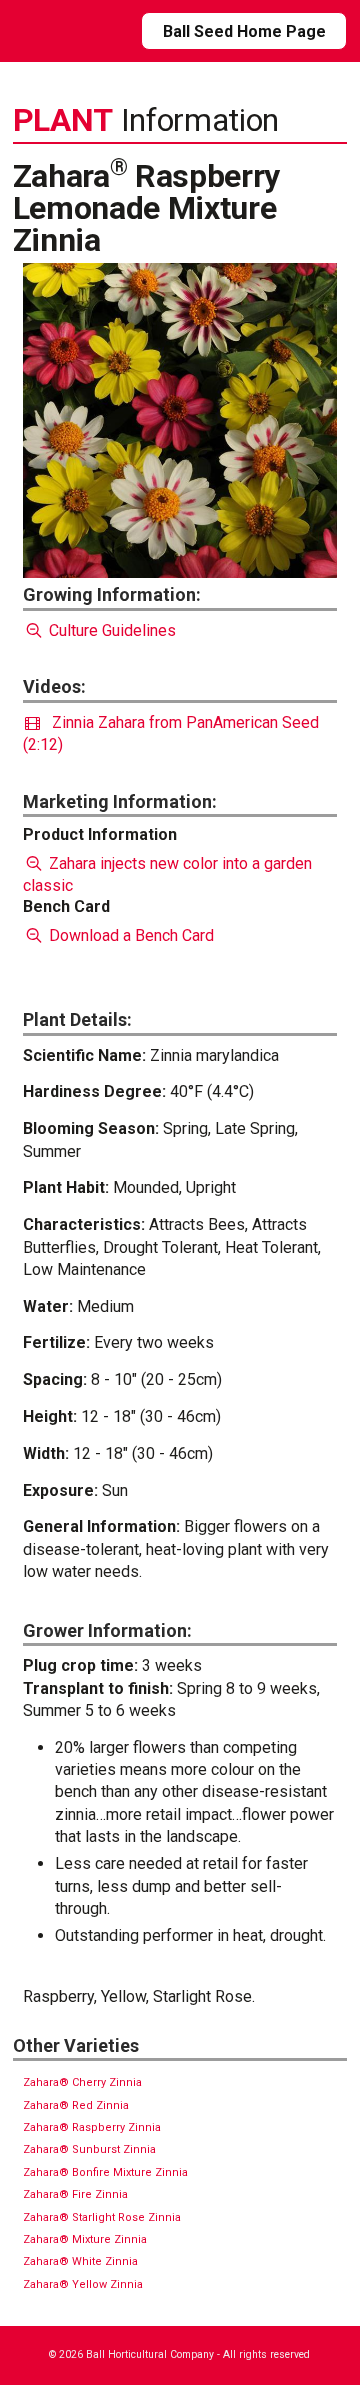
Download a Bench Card (129, 935)
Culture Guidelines (110, 630)
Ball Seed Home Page (244, 31)
